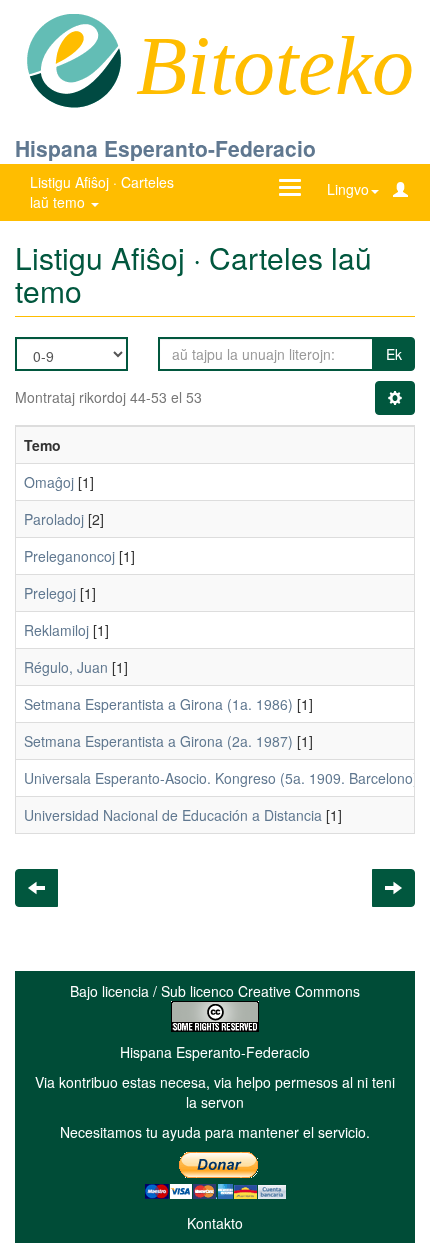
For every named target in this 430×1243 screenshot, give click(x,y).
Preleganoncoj (69, 556)
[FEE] (73, 59)
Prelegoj (50, 593)
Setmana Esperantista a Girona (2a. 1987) (158, 741)
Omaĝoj (49, 482)
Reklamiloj (56, 630)
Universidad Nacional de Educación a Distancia (173, 815)
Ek (394, 354)
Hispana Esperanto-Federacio (165, 148)
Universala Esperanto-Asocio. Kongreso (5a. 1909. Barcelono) (221, 778)
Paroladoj (54, 519)
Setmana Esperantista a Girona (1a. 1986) (158, 704)
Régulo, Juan (66, 667)
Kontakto (215, 1223)
